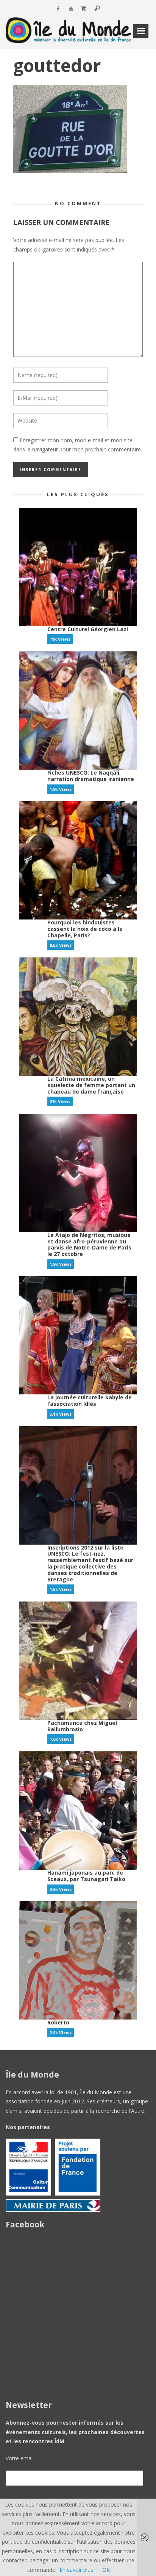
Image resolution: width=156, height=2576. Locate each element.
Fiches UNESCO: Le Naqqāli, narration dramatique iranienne (91, 776)
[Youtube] (71, 9)
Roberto (58, 2022)
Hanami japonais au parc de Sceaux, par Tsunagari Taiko (86, 1876)
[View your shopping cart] (84, 9)
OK (106, 2570)
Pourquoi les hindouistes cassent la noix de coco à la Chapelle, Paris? (85, 929)
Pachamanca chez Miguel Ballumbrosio (82, 1726)
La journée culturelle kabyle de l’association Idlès (90, 1400)
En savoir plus (76, 2570)
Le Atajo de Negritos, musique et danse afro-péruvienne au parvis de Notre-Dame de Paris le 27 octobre (89, 1244)
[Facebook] (58, 9)
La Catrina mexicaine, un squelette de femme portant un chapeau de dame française (91, 1085)
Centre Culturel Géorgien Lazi (88, 629)
